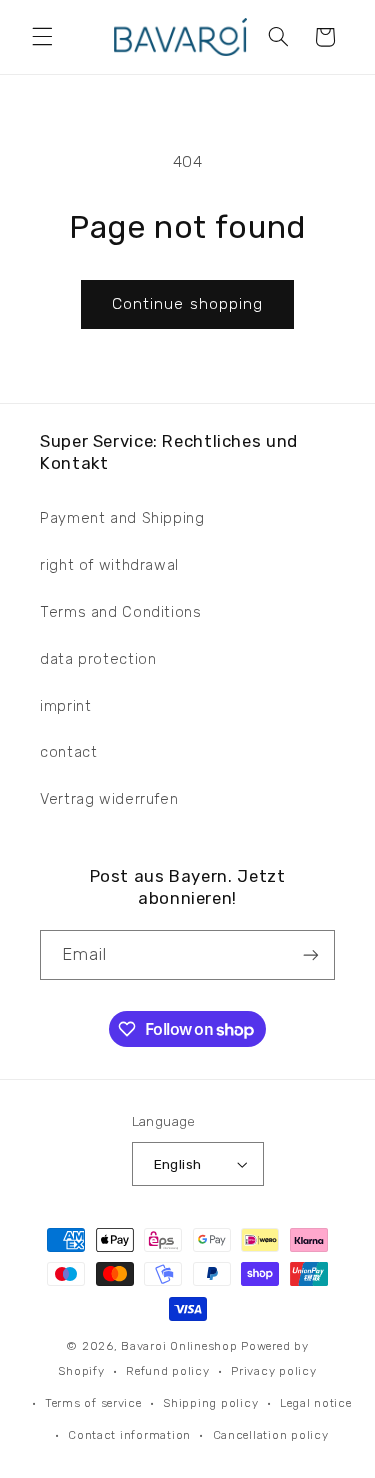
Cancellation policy (271, 1435)
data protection (98, 659)
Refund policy (168, 1371)
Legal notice (316, 1403)
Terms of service (93, 1403)
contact (68, 752)
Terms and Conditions (121, 612)
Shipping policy (210, 1403)
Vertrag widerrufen (109, 799)
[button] (42, 37)
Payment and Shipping (122, 518)
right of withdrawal (109, 565)
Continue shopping (187, 303)
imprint (65, 706)
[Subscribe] (311, 954)
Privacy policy (273, 1371)
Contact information (129, 1435)
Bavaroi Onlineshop (179, 1346)
